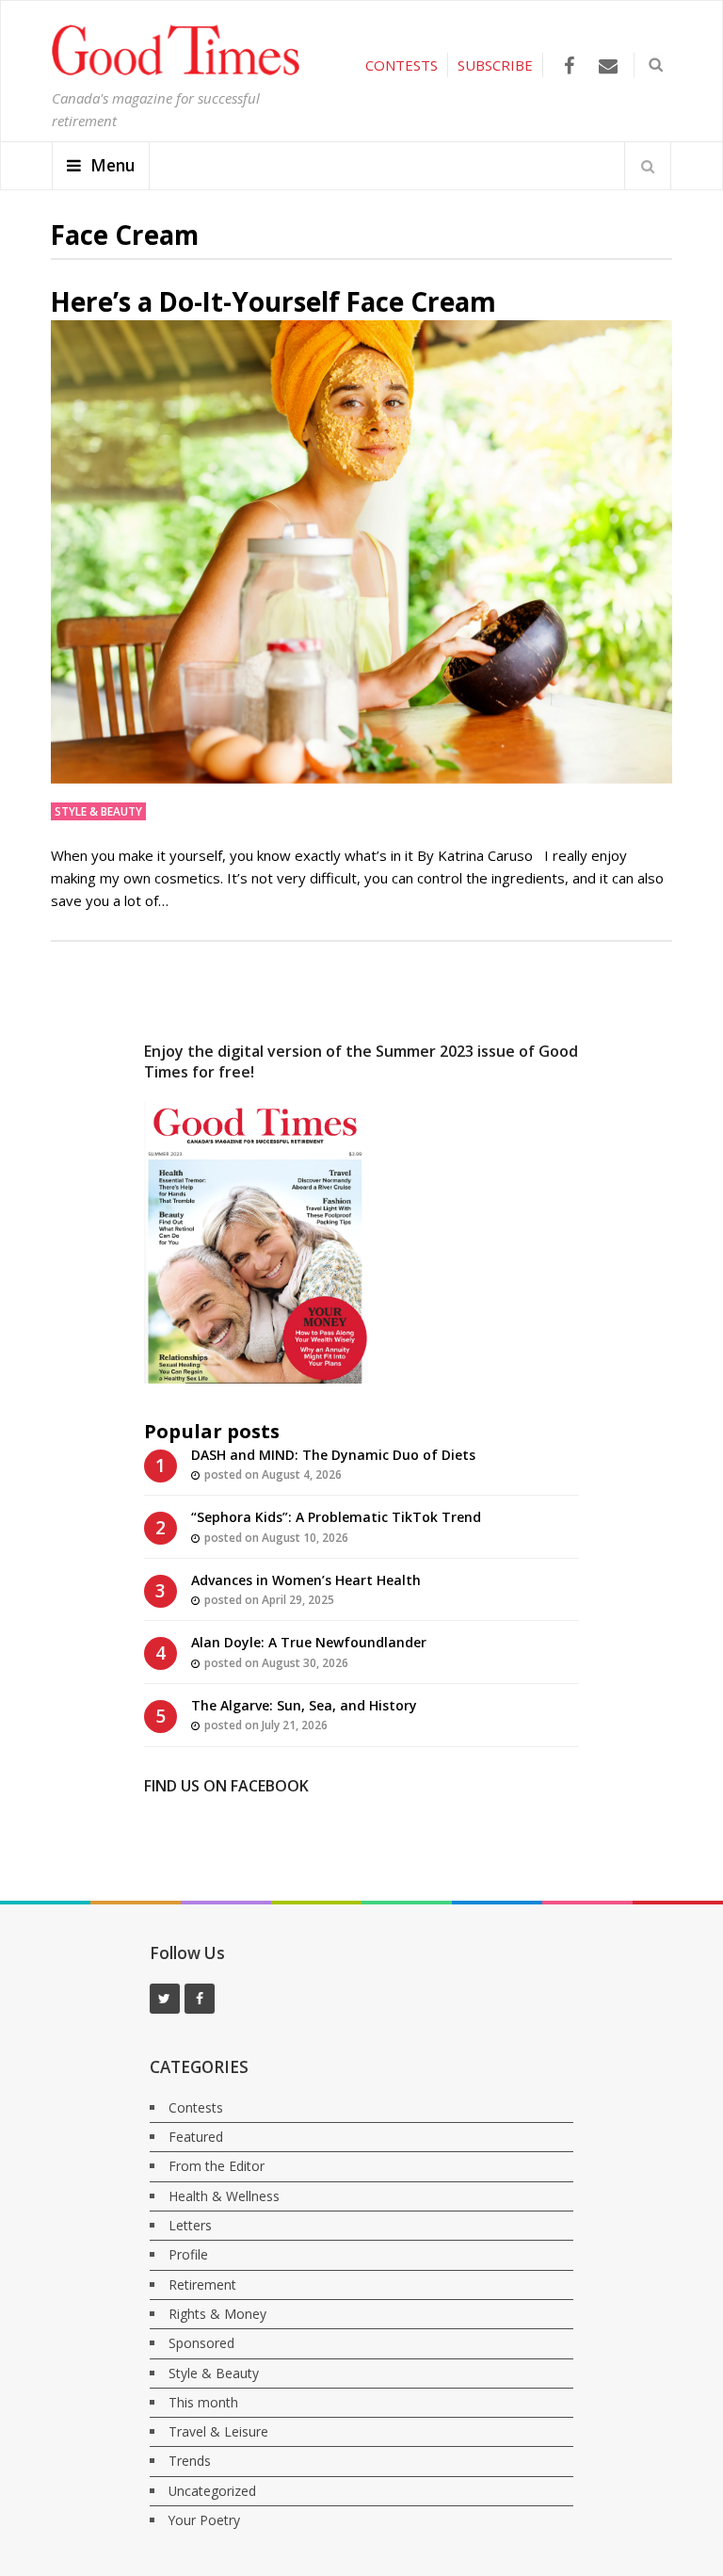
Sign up (348, 297)
